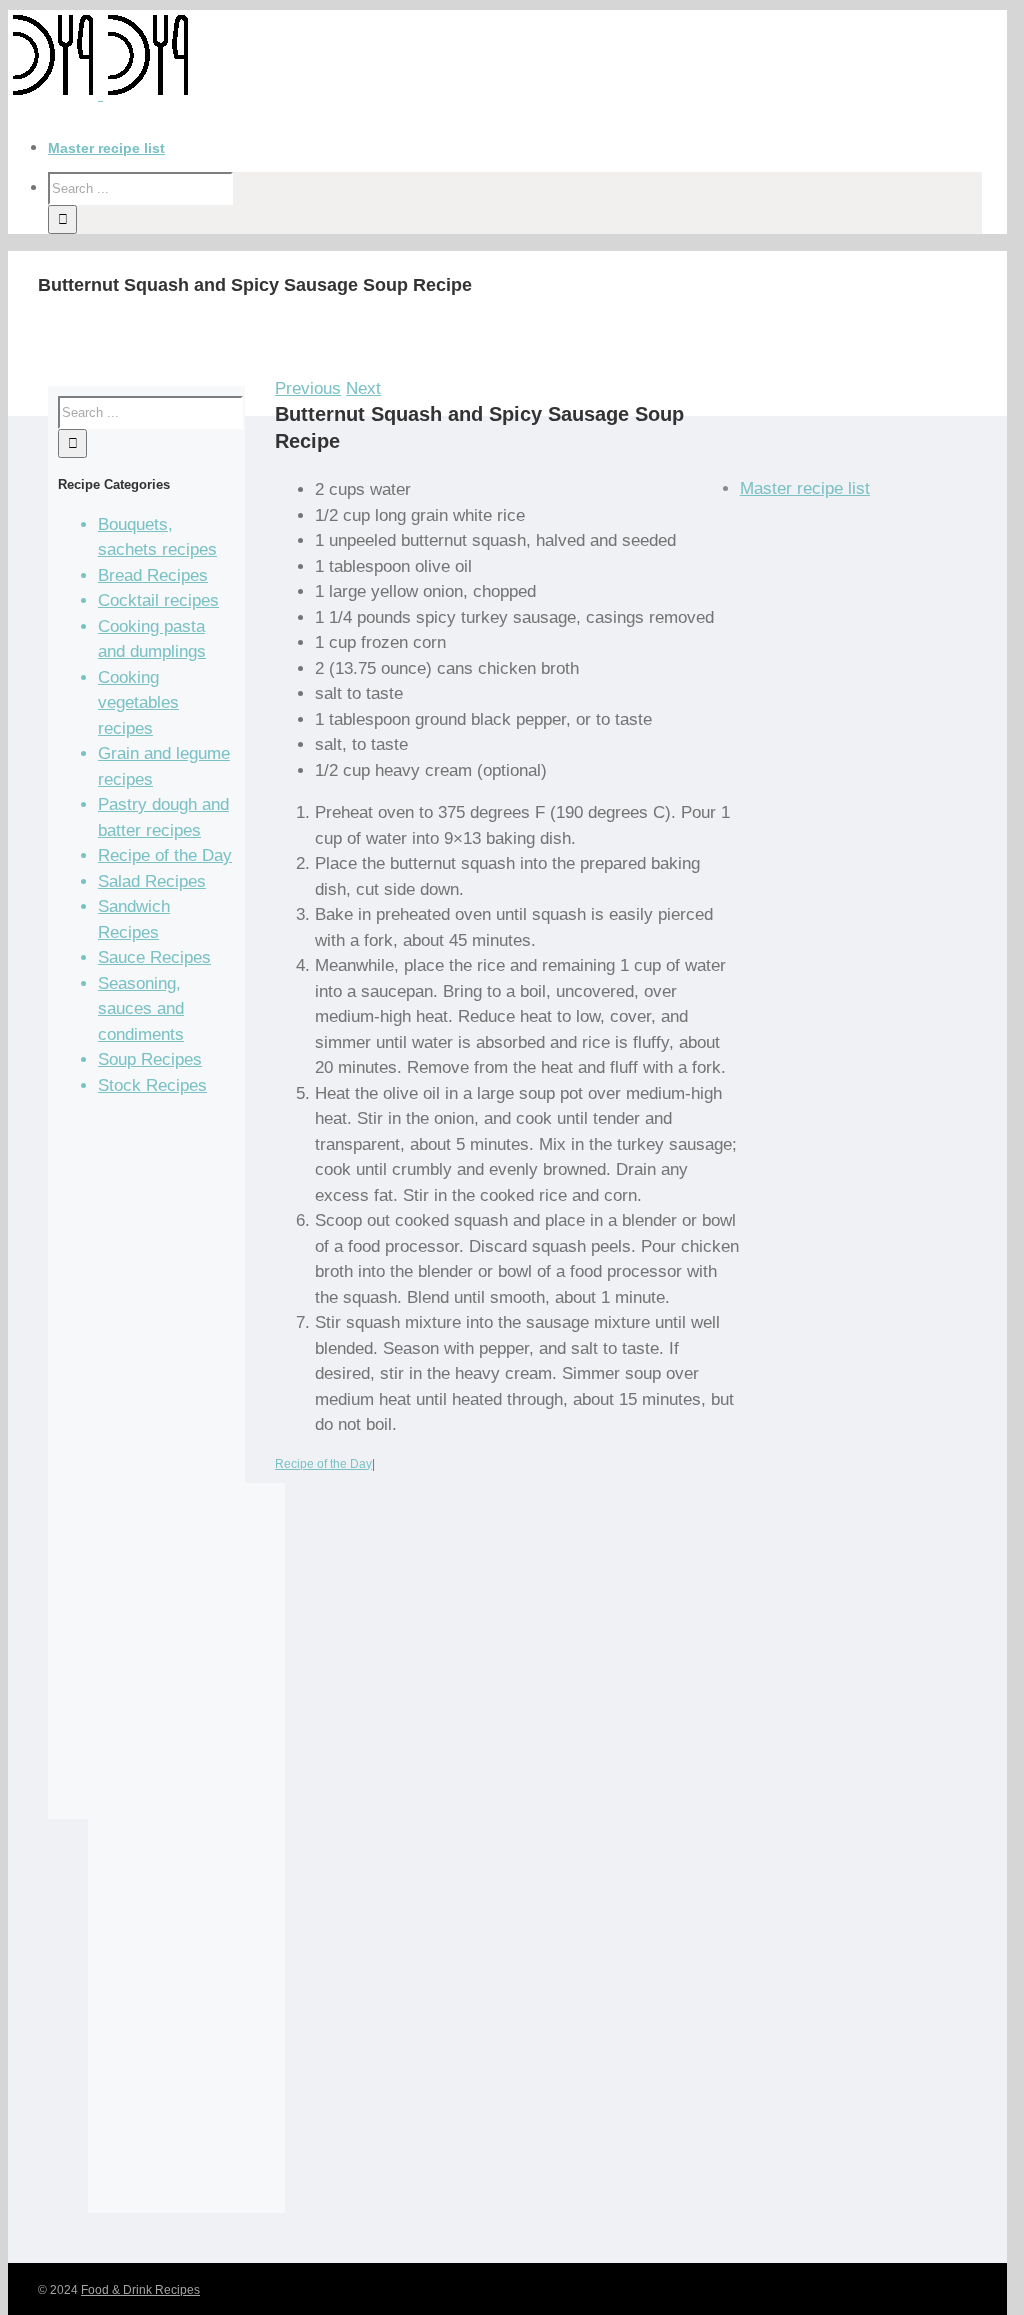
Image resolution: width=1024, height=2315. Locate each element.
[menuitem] (527, 148)
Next (363, 388)
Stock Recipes (152, 1085)
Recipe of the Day (323, 1464)
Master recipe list (805, 488)
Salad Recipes (152, 881)
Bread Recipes (153, 575)
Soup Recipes (150, 1059)
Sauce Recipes (154, 957)
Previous (308, 388)
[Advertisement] (146, 1466)
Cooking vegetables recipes (138, 703)
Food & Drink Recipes (140, 2290)
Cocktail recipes (158, 600)
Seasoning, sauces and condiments (141, 1009)
